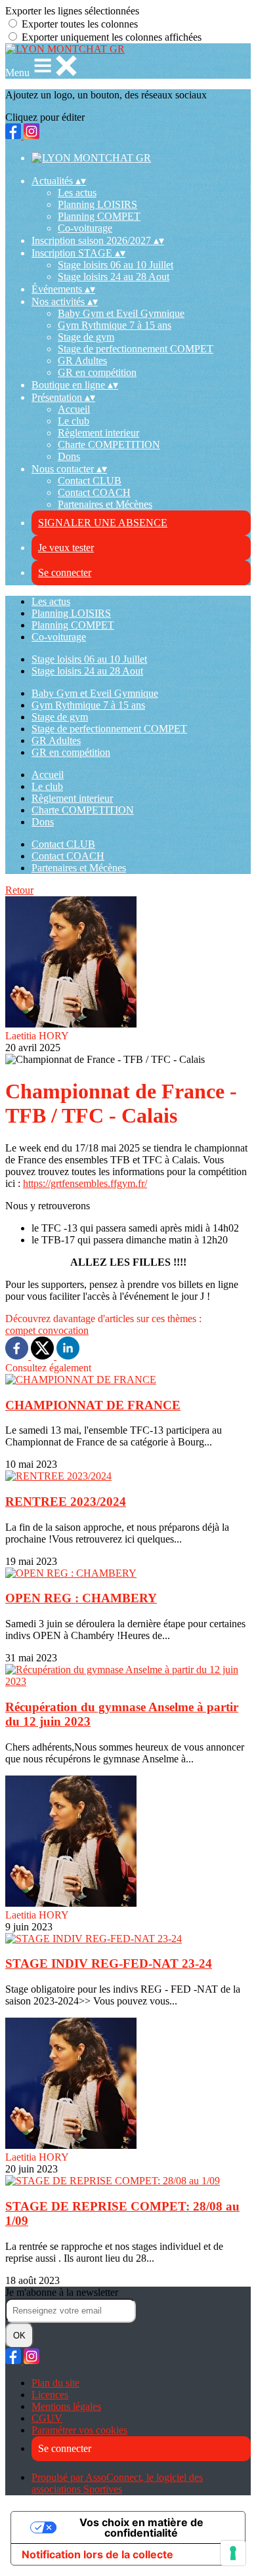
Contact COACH (94, 492)
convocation (63, 1330)
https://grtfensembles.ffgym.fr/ (85, 1183)
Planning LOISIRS (97, 204)
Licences (50, 2395)
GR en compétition (97, 372)
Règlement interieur (98, 433)
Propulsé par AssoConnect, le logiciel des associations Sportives (117, 2483)
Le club (74, 421)
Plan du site (55, 2383)
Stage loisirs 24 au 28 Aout (114, 277)
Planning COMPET (99, 216)
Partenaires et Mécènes (105, 504)
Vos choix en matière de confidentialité (141, 2527)
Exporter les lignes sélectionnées (72, 11)
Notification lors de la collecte (97, 2554)
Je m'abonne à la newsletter (62, 2292)
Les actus (77, 193)
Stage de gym (86, 337)
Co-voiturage (85, 228)
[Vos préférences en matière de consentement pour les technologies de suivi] (233, 2553)
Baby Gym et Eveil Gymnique (121, 313)
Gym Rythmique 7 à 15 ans (115, 325)
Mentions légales (66, 2406)
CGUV (47, 2418)
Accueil (74, 409)
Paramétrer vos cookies (79, 2430)
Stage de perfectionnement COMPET (136, 349)
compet (22, 1330)
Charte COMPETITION (109, 445)
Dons (69, 456)
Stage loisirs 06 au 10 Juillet (116, 265)
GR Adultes (82, 361)
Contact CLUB (90, 481)
